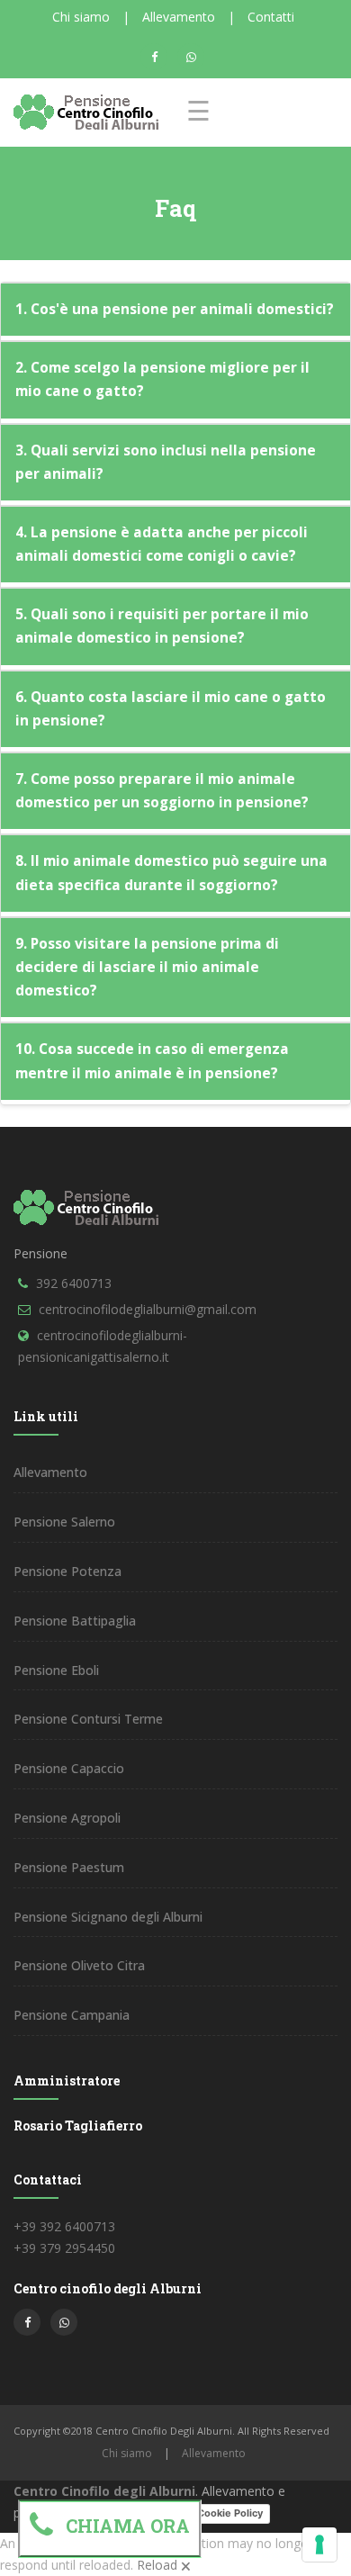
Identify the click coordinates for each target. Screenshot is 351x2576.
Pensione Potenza (67, 1571)
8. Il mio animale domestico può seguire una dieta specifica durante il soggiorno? (171, 873)
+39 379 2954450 (64, 2248)
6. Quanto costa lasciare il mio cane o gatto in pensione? (171, 709)
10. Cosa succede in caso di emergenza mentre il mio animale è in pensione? (152, 1061)
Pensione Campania (72, 2015)
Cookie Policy (230, 2513)
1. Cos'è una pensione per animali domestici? (175, 309)
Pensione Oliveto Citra (79, 1965)
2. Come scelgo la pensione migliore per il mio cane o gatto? (162, 379)
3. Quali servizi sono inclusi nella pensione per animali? (166, 462)
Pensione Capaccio (69, 1768)
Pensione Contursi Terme (88, 1719)
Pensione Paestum (69, 1867)
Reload (157, 2565)
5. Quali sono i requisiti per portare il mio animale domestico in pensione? (162, 626)
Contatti (271, 17)
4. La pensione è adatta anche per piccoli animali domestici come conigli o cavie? (162, 544)
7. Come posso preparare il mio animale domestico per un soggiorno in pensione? (162, 791)
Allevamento (179, 17)
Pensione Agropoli (67, 1818)
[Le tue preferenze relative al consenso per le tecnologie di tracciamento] (319, 2544)
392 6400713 (74, 1283)
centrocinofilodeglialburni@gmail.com (148, 1309)
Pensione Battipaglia (75, 1621)
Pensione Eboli (56, 1670)
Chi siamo (81, 17)
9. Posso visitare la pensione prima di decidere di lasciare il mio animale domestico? (147, 967)
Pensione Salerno (64, 1522)
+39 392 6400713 (64, 2226)
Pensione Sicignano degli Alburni (108, 1917)
